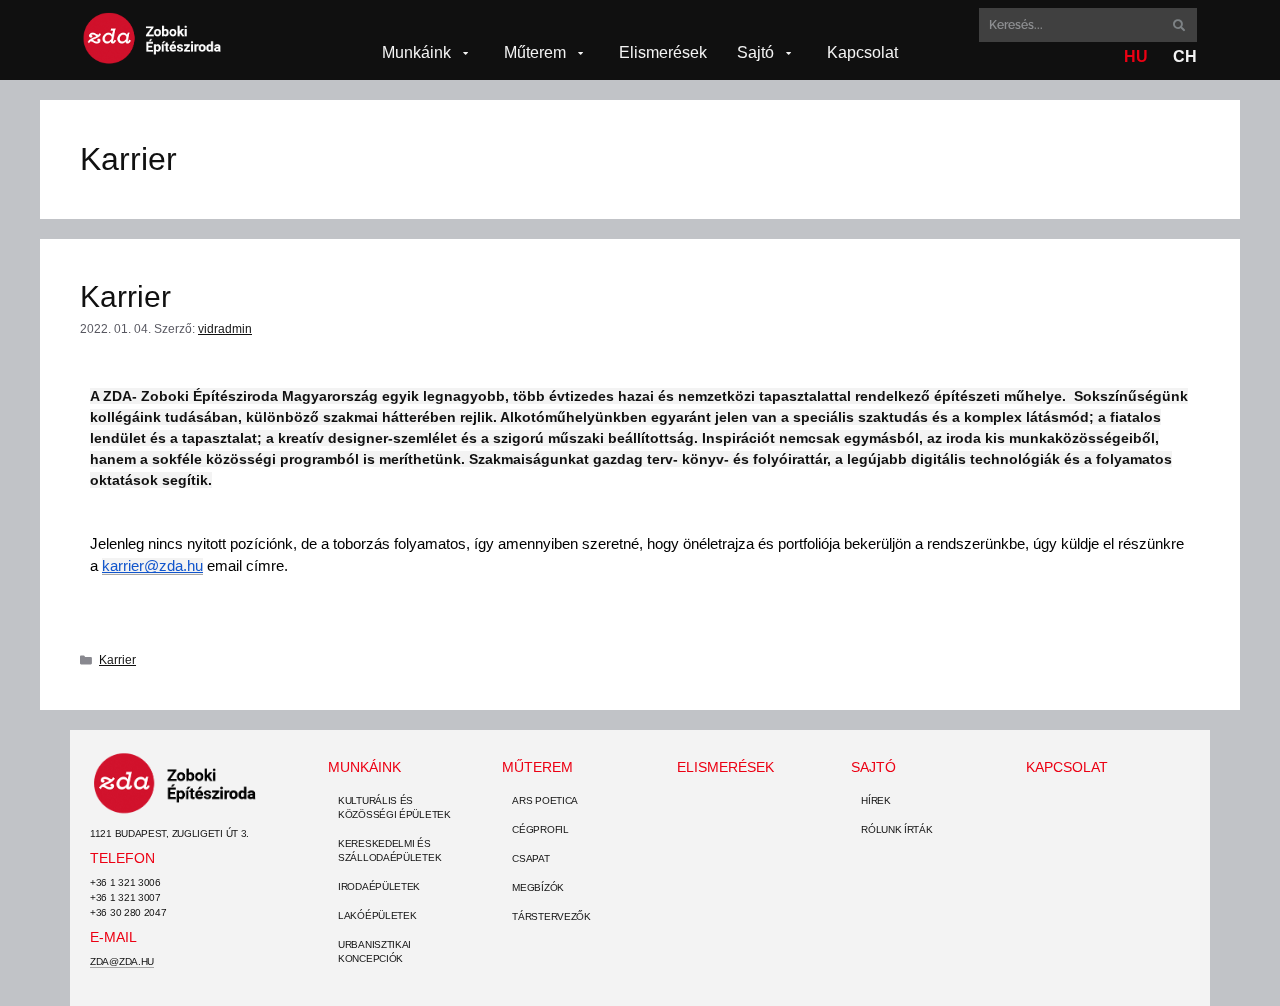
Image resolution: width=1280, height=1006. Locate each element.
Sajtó (873, 767)
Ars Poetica (545, 800)
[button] (428, 53)
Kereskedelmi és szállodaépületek (389, 850)
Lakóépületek (377, 915)
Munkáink (364, 767)
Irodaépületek (379, 886)
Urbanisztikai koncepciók (374, 951)
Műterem (537, 767)
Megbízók (538, 887)
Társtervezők (551, 916)
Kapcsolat (1067, 767)
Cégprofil (540, 829)
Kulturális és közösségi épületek (394, 807)
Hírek (876, 800)
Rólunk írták (896, 829)
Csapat (530, 858)
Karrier (125, 296)
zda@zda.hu (122, 961)
